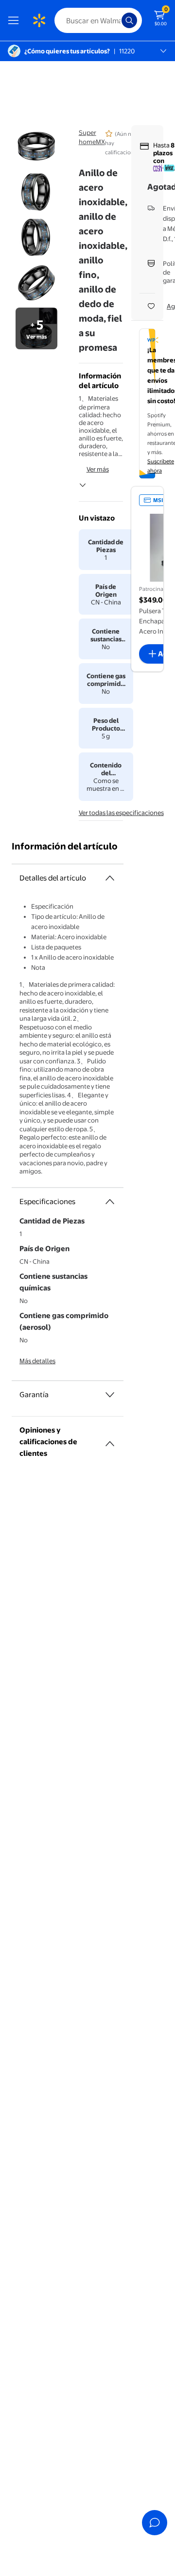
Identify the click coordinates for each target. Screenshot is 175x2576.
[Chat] (155, 2523)
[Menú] (16, 20)
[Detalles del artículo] (110, 878)
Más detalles (37, 1361)
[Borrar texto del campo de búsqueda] (117, 20)
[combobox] (98, 20)
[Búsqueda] (129, 20)
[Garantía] (110, 1395)
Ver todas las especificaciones (121, 813)
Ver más (98, 469)
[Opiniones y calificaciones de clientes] (110, 1440)
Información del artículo (65, 846)
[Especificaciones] (110, 1202)
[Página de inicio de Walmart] (39, 20)
